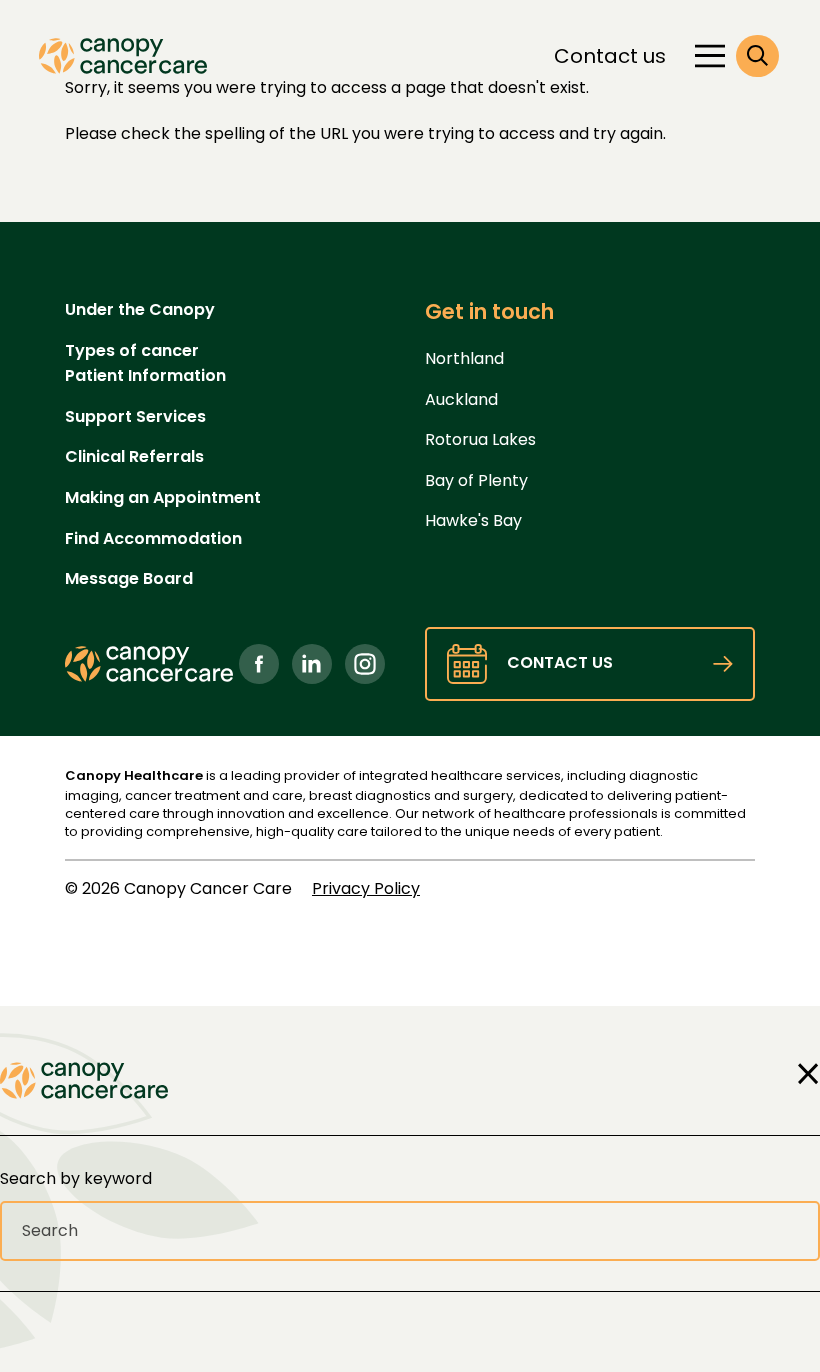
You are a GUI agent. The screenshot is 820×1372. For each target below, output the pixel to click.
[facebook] (259, 664)
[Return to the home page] (84, 1080)
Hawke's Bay (473, 520)
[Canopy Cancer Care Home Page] (123, 56)
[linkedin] (312, 664)
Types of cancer (132, 350)
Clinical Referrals (134, 456)
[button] (757, 56)
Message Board (129, 578)
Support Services (135, 416)
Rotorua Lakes (480, 439)
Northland (464, 358)
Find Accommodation (153, 538)
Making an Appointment (163, 497)
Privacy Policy (366, 888)
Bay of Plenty (476, 480)
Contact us (610, 56)
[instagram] (365, 664)
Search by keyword (76, 1178)
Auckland (461, 399)
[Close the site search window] (802, 1073)
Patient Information (145, 375)
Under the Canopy (140, 309)
